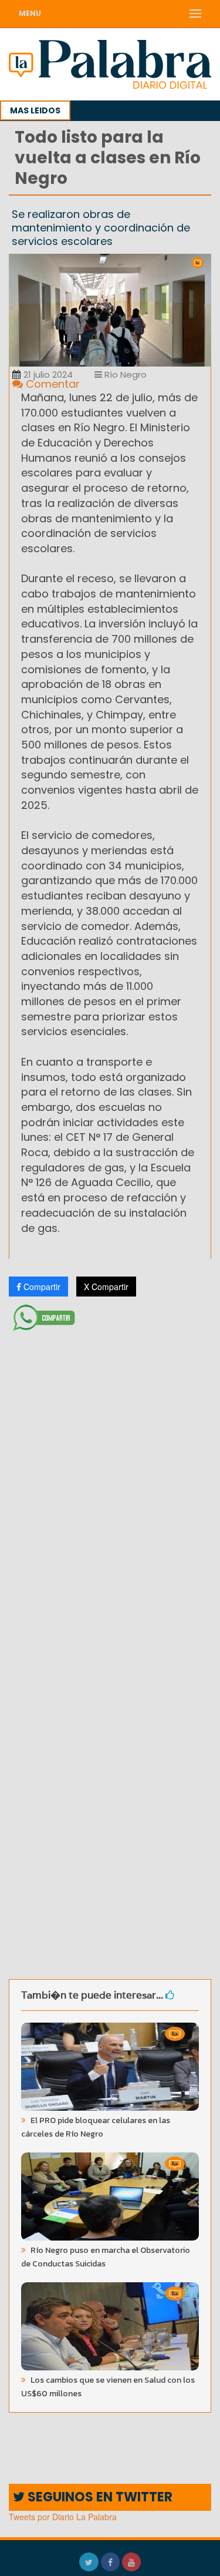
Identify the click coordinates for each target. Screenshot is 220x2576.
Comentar (51, 384)
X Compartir (106, 1287)
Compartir (41, 1287)
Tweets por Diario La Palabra (63, 2517)
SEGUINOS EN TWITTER (99, 2497)
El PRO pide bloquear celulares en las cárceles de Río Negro (96, 2127)
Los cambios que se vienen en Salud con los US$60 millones (108, 2387)
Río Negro (124, 375)
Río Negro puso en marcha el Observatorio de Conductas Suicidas (106, 2257)
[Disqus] (110, 1492)
